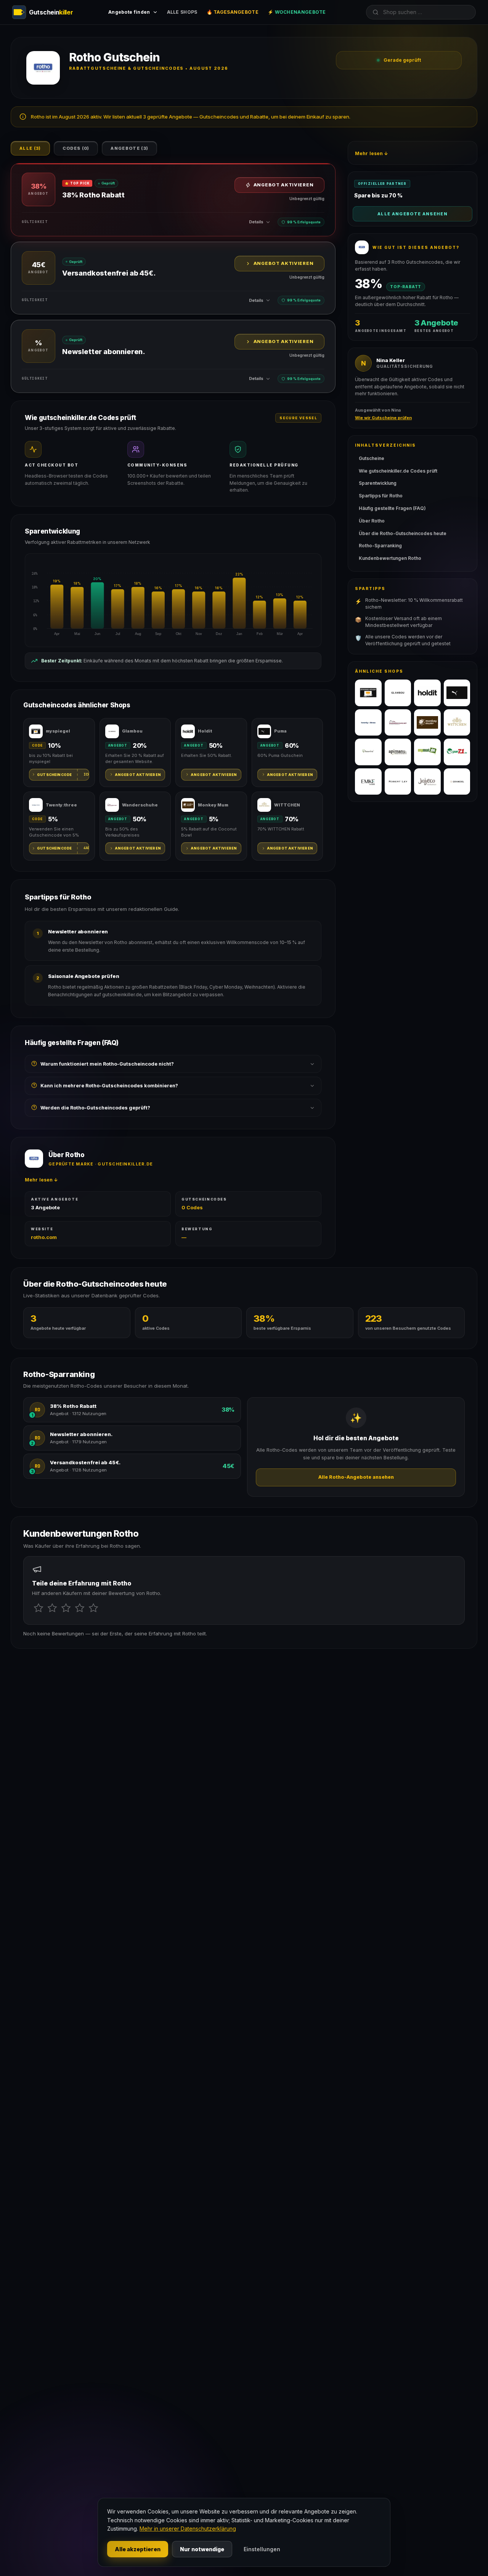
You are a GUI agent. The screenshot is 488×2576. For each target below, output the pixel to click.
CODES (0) (76, 148)
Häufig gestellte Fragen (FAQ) (392, 508)
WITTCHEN (287, 805)
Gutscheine (372, 458)
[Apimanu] (398, 752)
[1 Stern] (39, 1608)
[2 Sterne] (52, 1608)
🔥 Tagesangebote (233, 12)
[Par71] (457, 752)
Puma (280, 731)
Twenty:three (61, 805)
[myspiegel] (368, 693)
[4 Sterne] (80, 1608)
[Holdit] (427, 693)
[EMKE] (368, 782)
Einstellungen (262, 2549)
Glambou (132, 731)
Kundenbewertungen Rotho (390, 558)
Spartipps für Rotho (381, 496)
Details (256, 222)
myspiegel (58, 731)
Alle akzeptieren (138, 2549)
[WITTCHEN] (457, 723)
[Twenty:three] (368, 723)
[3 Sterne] (66, 1608)
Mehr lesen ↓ (41, 1180)
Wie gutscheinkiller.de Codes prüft (398, 471)
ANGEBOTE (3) (129, 148)
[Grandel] (457, 782)
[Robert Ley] (398, 782)
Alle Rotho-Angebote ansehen (356, 1477)
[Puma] (457, 693)
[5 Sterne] (93, 1608)
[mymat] (427, 752)
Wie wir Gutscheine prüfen (383, 418)
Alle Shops (182, 12)
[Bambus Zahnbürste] (368, 752)
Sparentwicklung (378, 483)
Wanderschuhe (140, 805)
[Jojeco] (427, 782)
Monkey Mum (213, 805)
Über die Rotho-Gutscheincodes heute (403, 533)
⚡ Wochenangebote (297, 12)
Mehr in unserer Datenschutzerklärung (188, 2529)
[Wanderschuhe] (398, 723)
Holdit (205, 731)
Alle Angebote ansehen (413, 214)
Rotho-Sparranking (380, 546)
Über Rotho (372, 521)
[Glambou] (398, 693)
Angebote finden (129, 12)
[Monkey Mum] (427, 723)
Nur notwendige (202, 2549)
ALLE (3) (30, 148)
